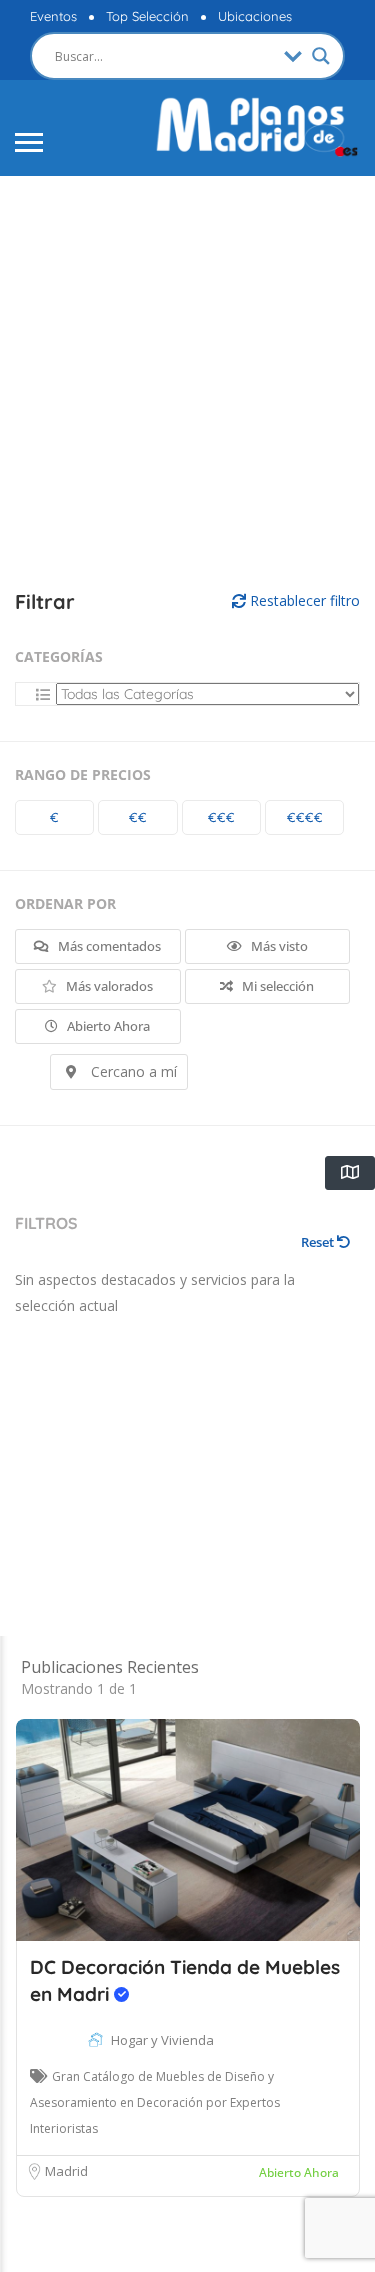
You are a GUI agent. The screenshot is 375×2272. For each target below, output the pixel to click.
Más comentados (108, 946)
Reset (319, 1242)
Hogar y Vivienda (162, 2040)
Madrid (66, 2171)
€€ (138, 817)
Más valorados (108, 986)
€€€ (221, 817)
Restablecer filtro (303, 600)
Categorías (59, 656)
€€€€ (305, 817)
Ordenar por (65, 903)
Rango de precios (83, 774)
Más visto (278, 946)
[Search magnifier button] (321, 56)
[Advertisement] (187, 383)
